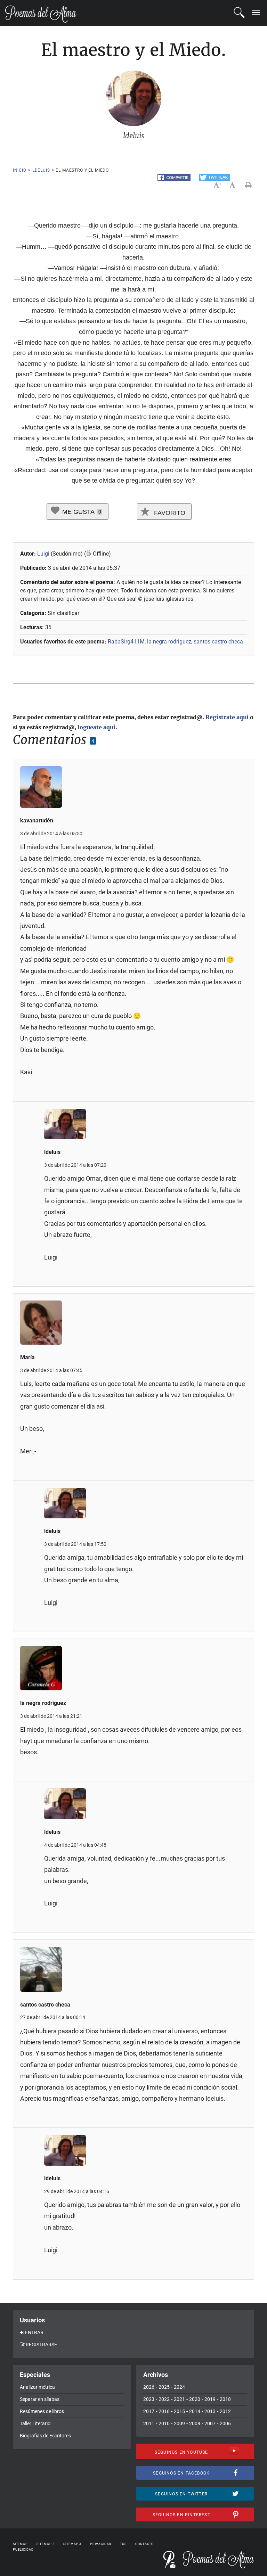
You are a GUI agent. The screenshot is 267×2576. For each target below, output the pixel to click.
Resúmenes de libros (42, 2411)
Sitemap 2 (46, 2544)
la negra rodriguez (169, 642)
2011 (149, 2423)
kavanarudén (37, 821)
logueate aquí (96, 727)
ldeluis (41, 170)
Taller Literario (35, 2423)
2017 (149, 2411)
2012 (225, 2411)
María (27, 1357)
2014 (195, 2411)
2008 (195, 2423)
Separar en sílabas (40, 2399)
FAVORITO (169, 513)
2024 (179, 2387)
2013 (210, 2411)
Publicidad (23, 2550)
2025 (164, 2387)
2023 (149, 2399)
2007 (210, 2423)
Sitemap (20, 2544)
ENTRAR (34, 2332)
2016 (164, 2411)
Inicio (20, 170)
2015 (179, 2411)
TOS (123, 2544)
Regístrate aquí (227, 717)
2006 (225, 2423)
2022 (164, 2399)
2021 (179, 2399)
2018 (225, 2399)
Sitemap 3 (72, 2544)
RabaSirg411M (126, 642)
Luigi (43, 554)
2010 (164, 2423)
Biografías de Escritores (45, 2436)
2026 (149, 2387)
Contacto (144, 2544)
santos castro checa (218, 642)
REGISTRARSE (41, 2345)
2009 (179, 2423)
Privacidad (101, 2544)
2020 (195, 2399)
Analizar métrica (37, 2387)
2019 (210, 2399)
